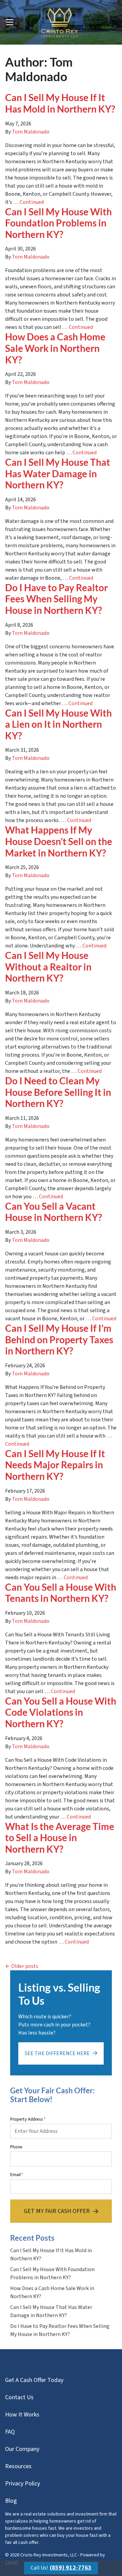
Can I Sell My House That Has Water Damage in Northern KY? (58, 473)
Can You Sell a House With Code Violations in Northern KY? (61, 1712)
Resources (18, 2466)
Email (17, 2175)
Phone (16, 2147)
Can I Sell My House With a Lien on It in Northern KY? (58, 724)
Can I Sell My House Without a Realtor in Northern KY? (48, 967)
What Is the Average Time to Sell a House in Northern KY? (60, 1838)
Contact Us (19, 2397)
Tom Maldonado (31, 132)
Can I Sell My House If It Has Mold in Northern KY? (60, 103)
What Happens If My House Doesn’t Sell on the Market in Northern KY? (59, 841)
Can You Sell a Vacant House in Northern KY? (54, 1212)
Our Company (22, 2449)
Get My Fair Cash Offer (57, 2211)
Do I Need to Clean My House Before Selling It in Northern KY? (58, 1092)
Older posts (25, 1966)
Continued (32, 202)
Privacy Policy (23, 2484)
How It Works (22, 2415)
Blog (11, 2501)
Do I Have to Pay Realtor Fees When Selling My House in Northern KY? (56, 599)
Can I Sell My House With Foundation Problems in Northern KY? (58, 223)
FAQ (10, 2432)
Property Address (28, 2119)
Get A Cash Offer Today (34, 2380)
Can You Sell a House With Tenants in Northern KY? (61, 1593)
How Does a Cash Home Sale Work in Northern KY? (55, 348)
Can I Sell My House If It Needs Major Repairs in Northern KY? (55, 1465)
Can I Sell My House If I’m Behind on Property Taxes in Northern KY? (59, 1339)
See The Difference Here (57, 2053)
